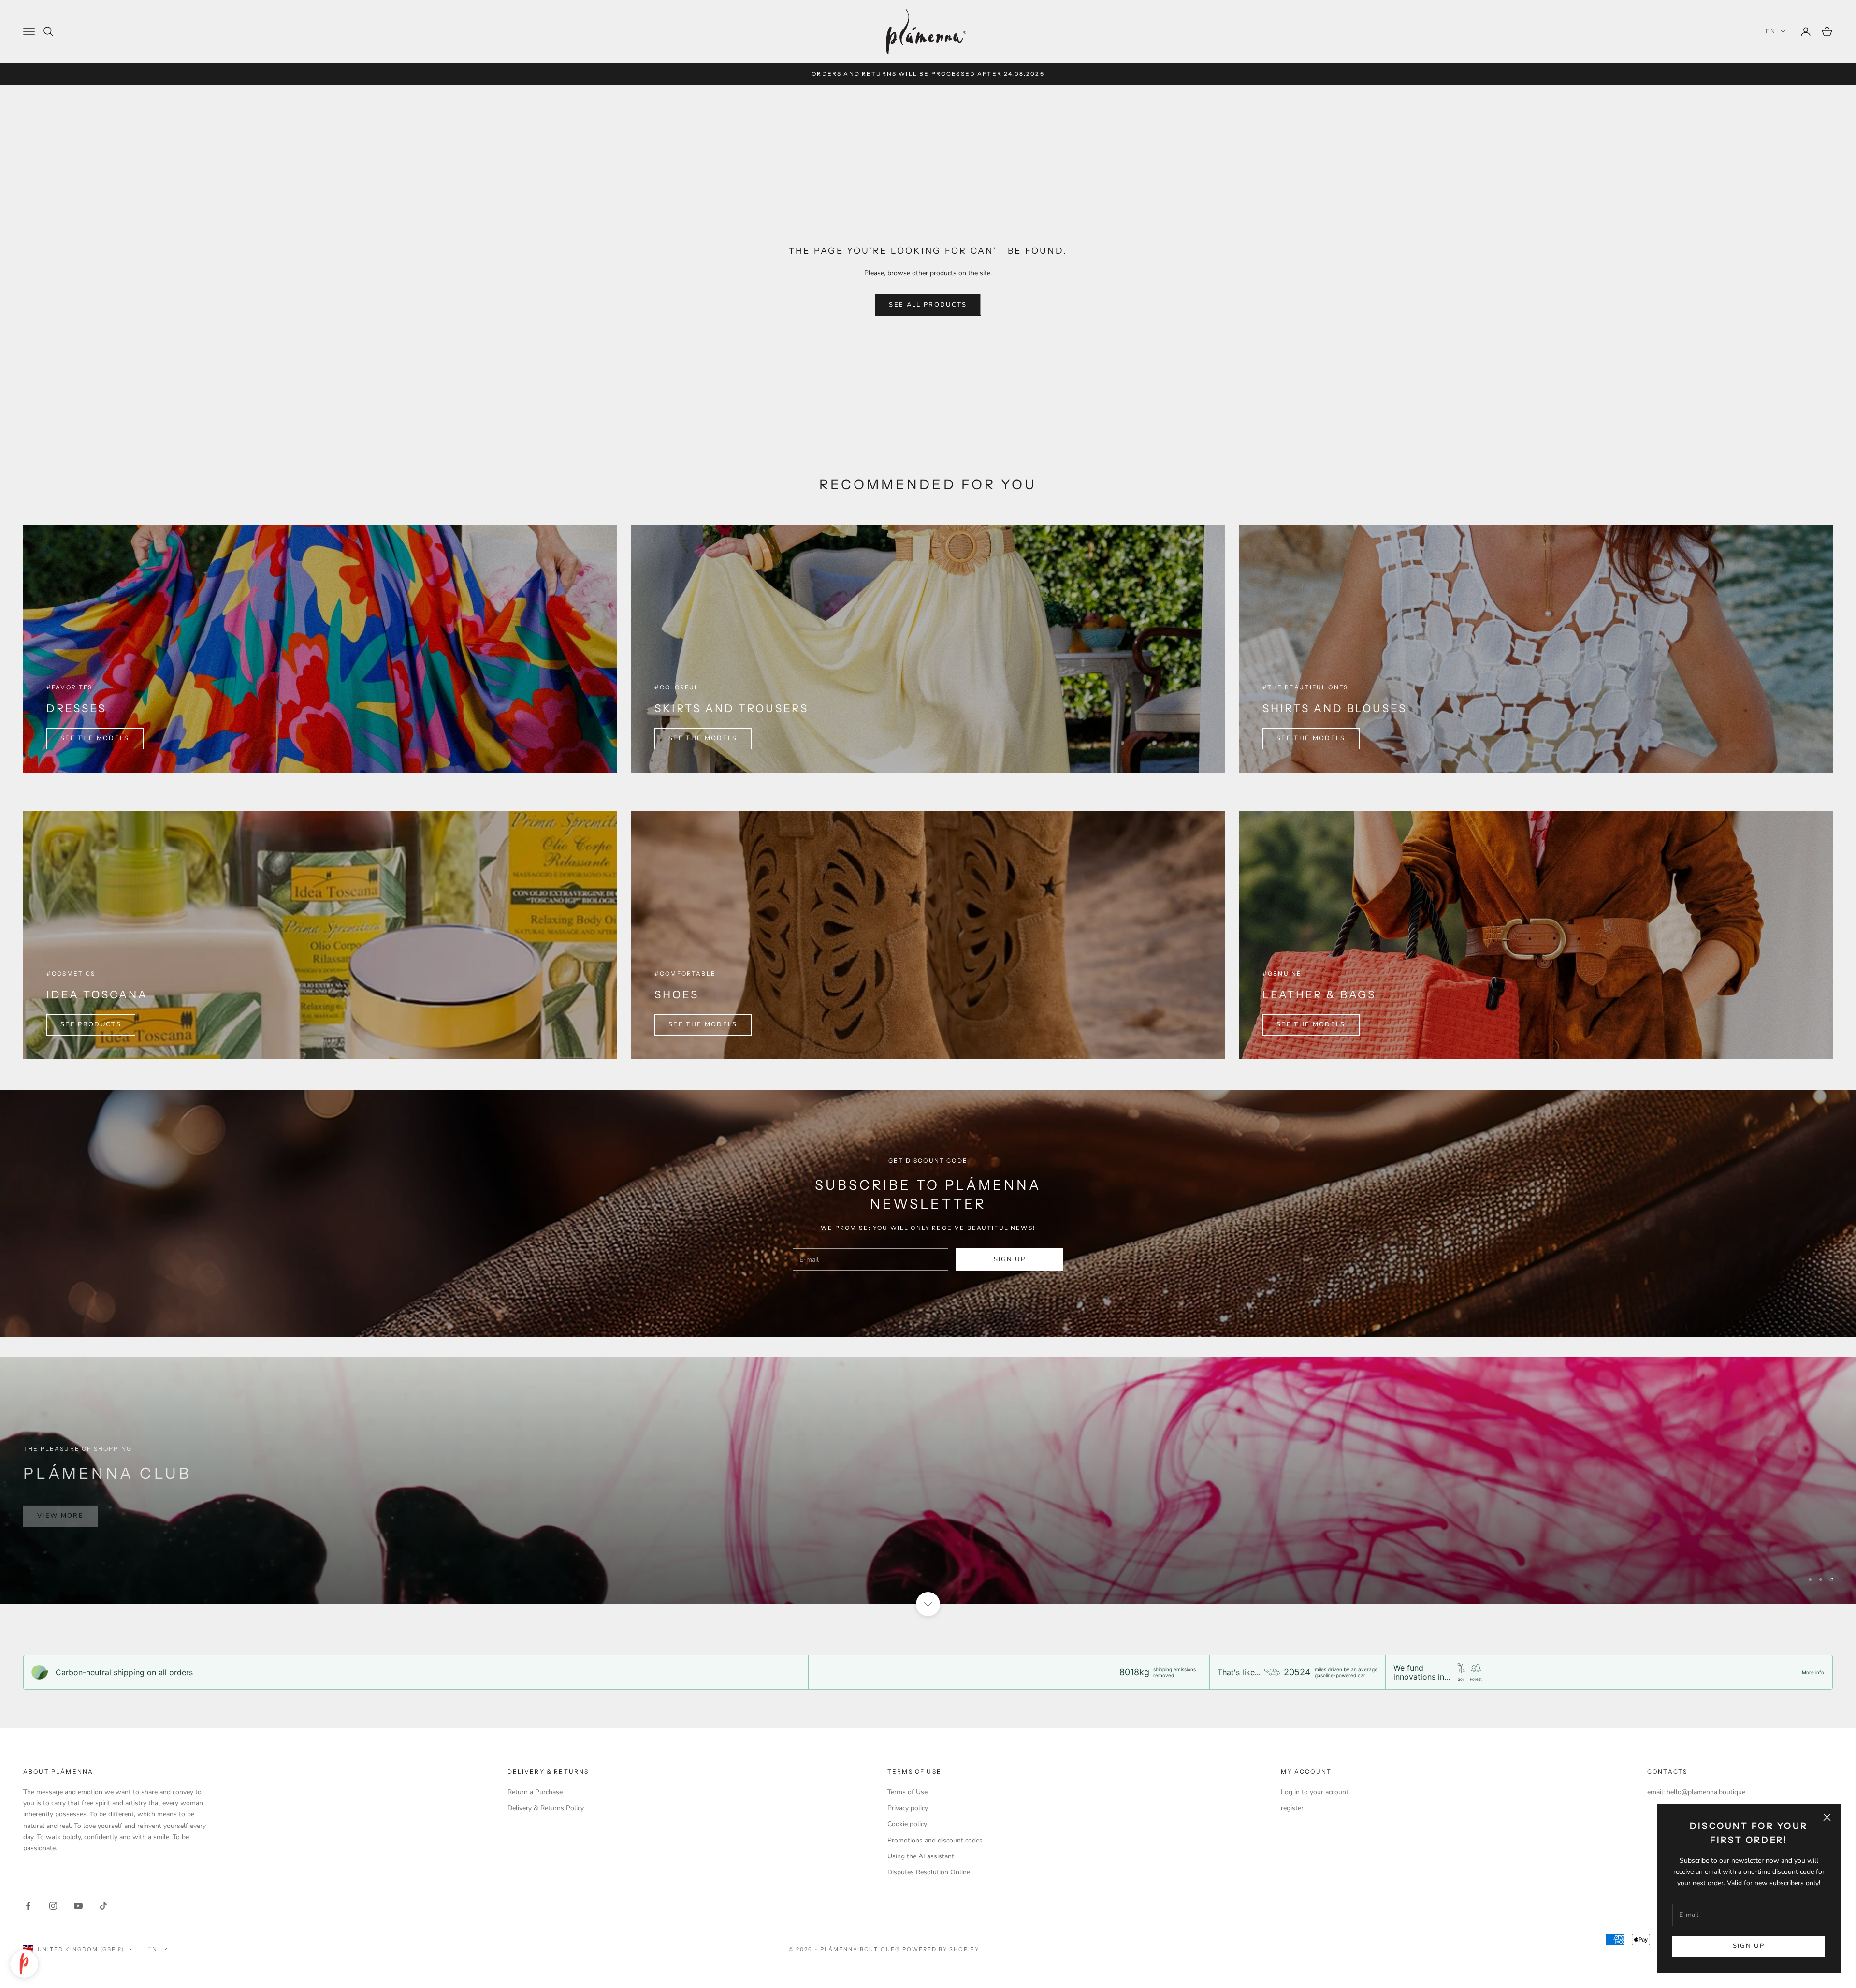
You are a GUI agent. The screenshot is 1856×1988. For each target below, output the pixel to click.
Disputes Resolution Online (929, 1872)
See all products (928, 305)
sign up (1010, 1259)
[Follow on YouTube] (78, 1906)
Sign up (1749, 1946)
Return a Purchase (535, 1792)
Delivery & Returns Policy (546, 1808)
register (1292, 1808)
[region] (928, 1480)
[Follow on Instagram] (53, 1906)
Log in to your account (1315, 1792)
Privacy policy (908, 1808)
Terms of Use (907, 1792)
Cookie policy (907, 1824)
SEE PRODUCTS (91, 1024)
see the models (1311, 738)
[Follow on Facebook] (28, 1906)
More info (1813, 1672)
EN (1771, 31)
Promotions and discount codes (935, 1840)
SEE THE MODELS (95, 738)
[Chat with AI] (24, 1964)
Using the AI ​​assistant (921, 1856)
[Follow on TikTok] (103, 1906)
